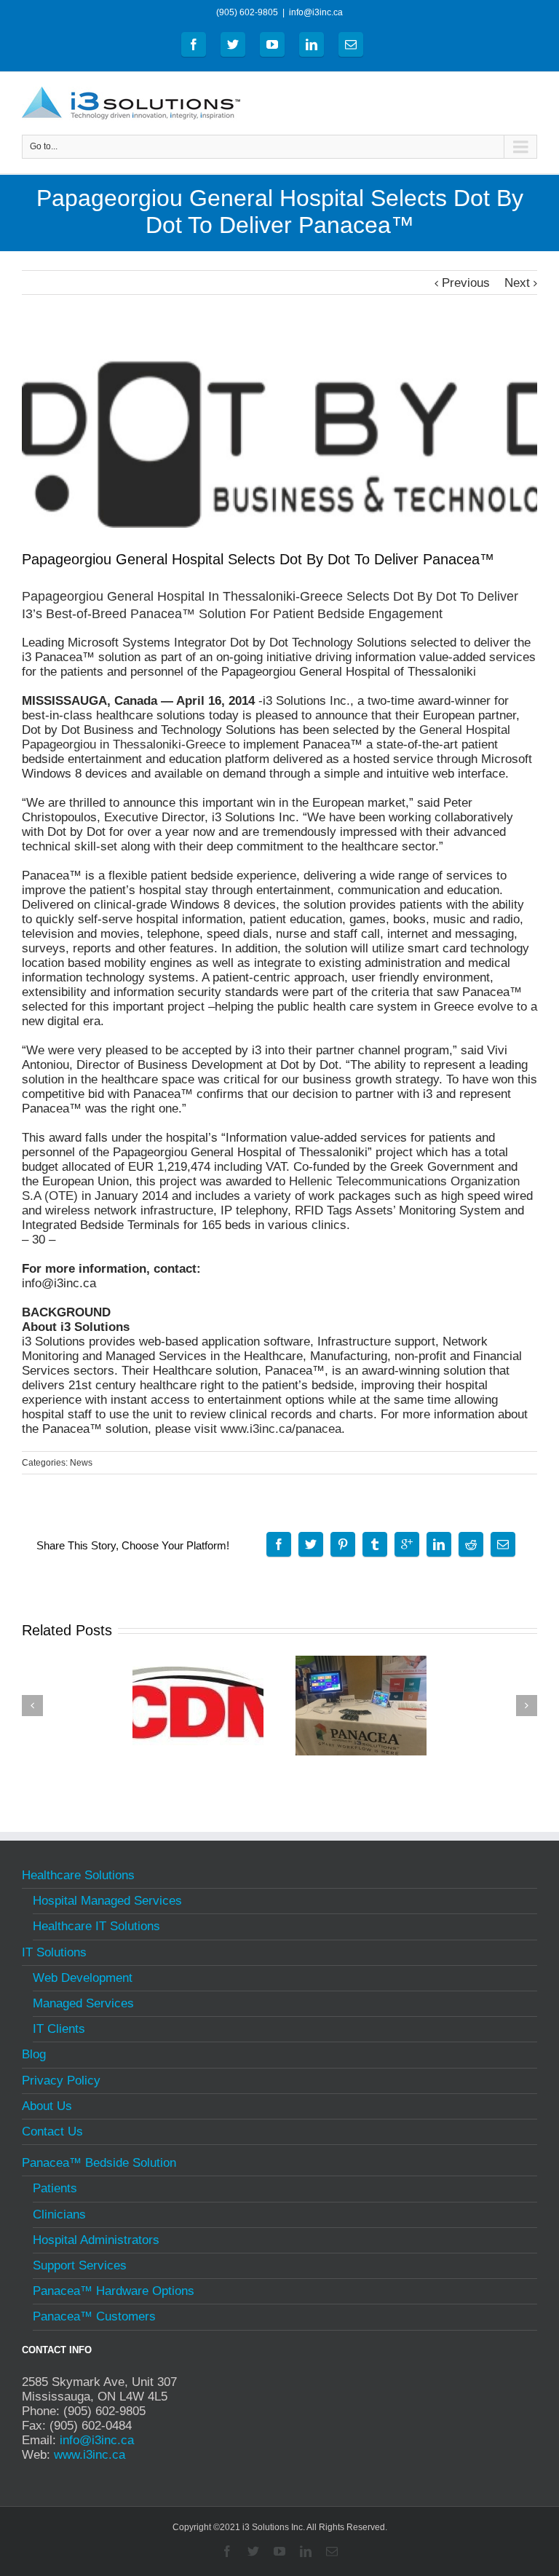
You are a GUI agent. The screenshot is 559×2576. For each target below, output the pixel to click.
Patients (55, 2188)
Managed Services (83, 2003)
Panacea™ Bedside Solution (99, 2165)
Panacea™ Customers (94, 2316)
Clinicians (59, 2215)
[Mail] (351, 44)
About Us (47, 2106)
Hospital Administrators (96, 2240)
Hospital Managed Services (107, 1901)
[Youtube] (272, 44)
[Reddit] (471, 1544)
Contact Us (52, 2131)
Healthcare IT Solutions (96, 1926)
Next (517, 283)
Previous (466, 283)
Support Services (80, 2265)
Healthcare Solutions (78, 1877)
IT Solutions (54, 1952)
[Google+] (407, 1544)
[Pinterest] (343, 1544)
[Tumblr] (375, 1544)
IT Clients (59, 2029)
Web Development (83, 1978)
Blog (34, 2054)
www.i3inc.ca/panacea (281, 1429)
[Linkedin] (312, 44)
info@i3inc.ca (316, 12)
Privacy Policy (61, 2081)
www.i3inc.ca (90, 2455)
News (81, 1463)
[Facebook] (194, 44)
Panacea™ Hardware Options (114, 2291)
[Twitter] (233, 44)
